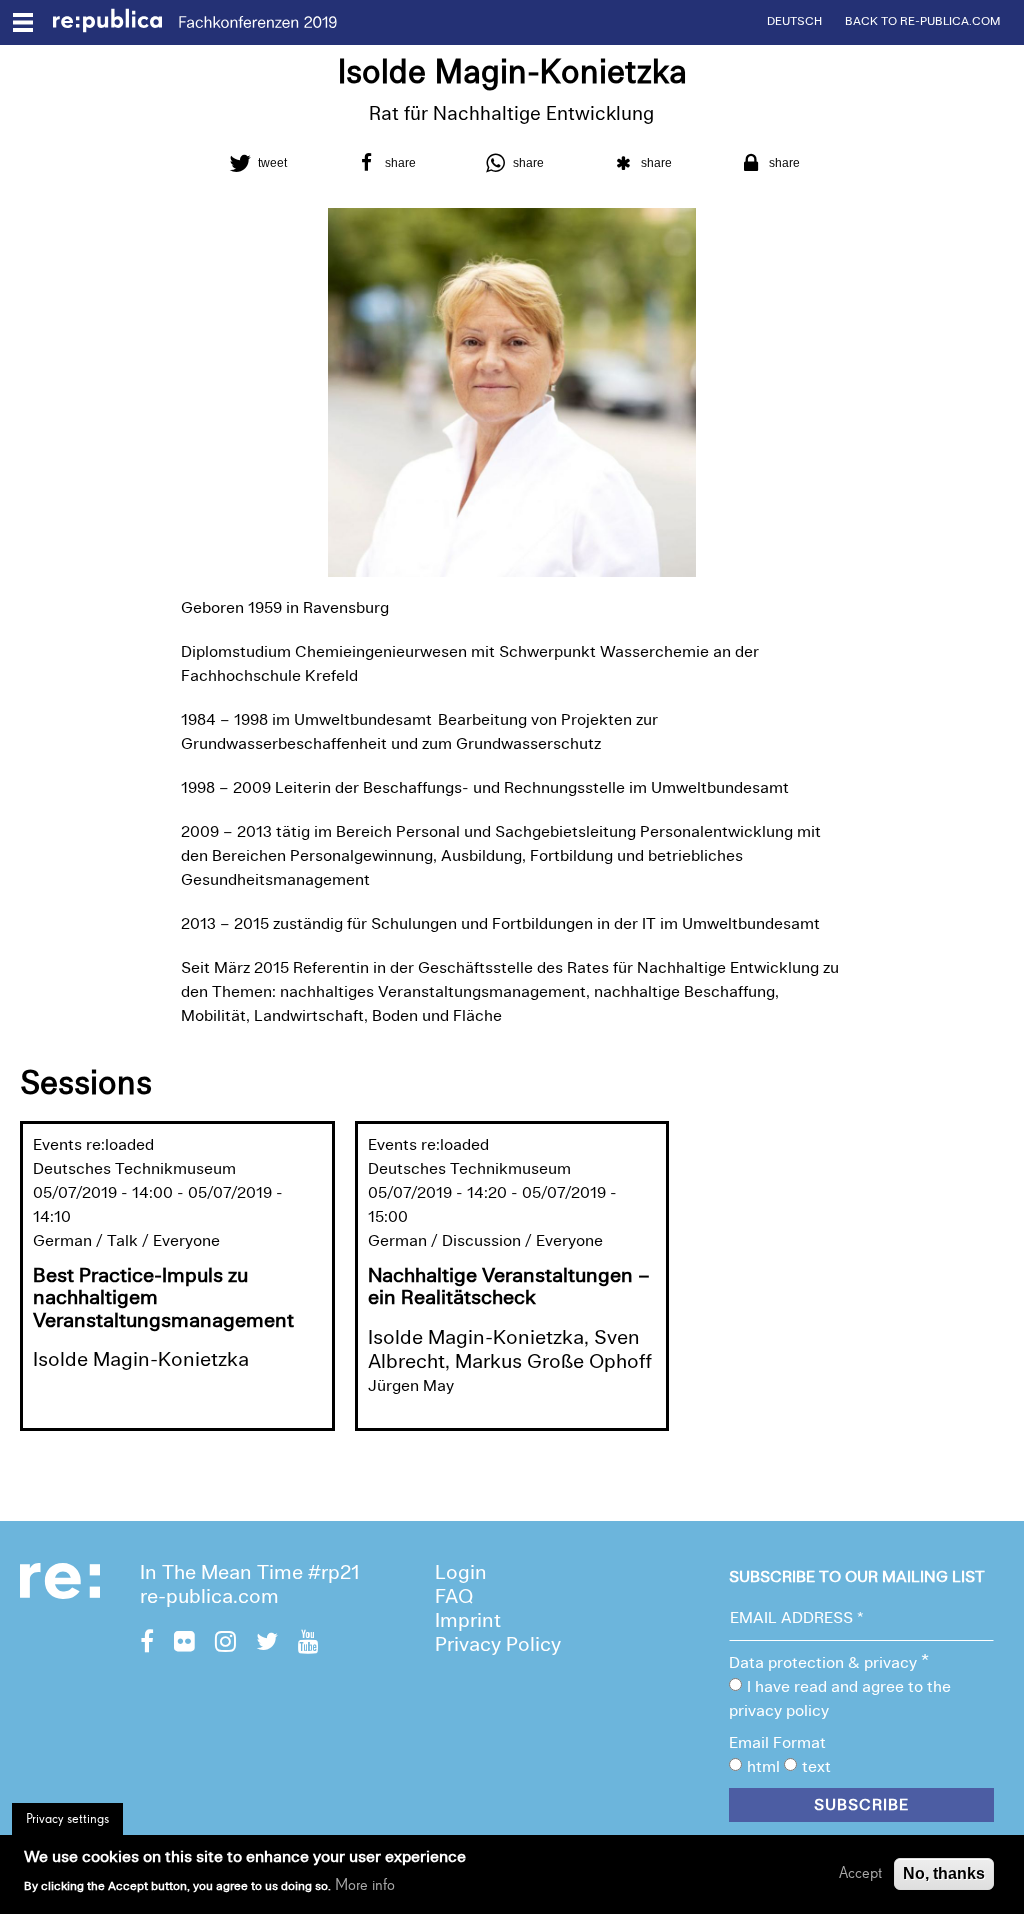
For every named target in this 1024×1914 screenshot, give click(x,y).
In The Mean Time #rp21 (249, 1574)
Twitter (267, 1643)
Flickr (184, 1643)
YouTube (308, 1643)
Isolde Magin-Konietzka (141, 1361)
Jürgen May (411, 1387)
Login (461, 1574)
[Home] (115, 22)
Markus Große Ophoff (553, 1363)
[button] (256, 163)
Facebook (147, 1643)
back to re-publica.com (922, 22)
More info (365, 1886)
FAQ (454, 1598)
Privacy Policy (498, 1646)
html (763, 1768)
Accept (860, 1874)
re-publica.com (209, 1598)
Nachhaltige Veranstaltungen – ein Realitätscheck (509, 1288)
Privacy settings (67, 1819)
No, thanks (944, 1873)
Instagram (225, 1643)
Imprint (468, 1622)
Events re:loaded (93, 1146)
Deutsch (794, 22)
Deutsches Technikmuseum (134, 1170)
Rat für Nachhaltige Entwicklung (511, 115)
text (816, 1768)
